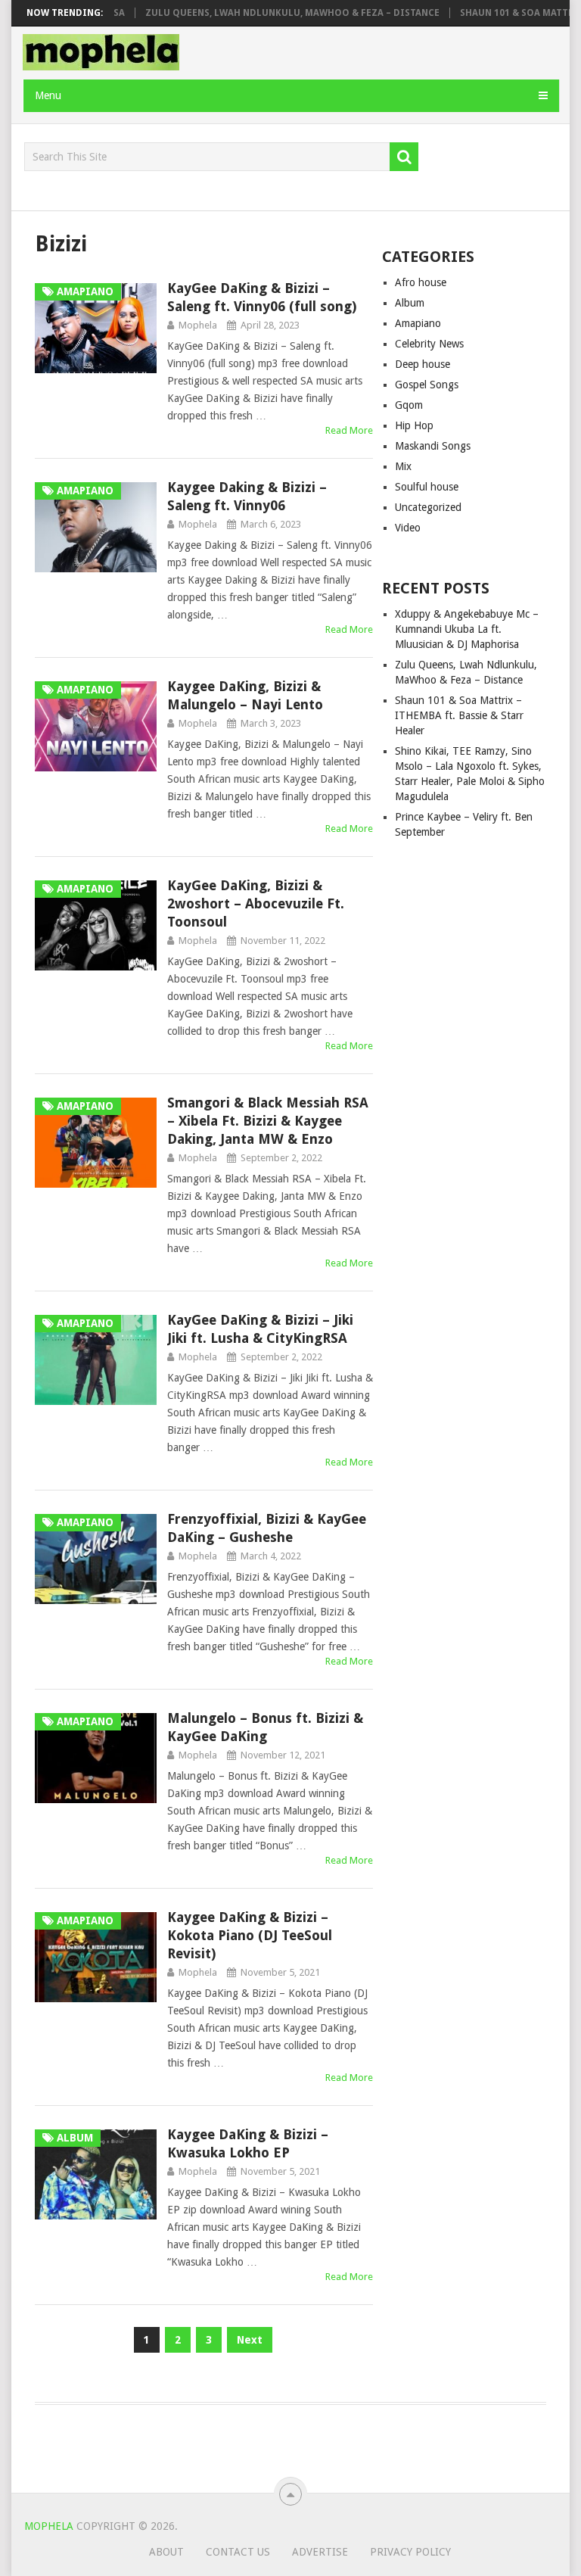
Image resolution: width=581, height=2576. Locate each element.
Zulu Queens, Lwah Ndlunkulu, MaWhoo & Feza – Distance (268, 13)
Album (410, 303)
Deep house (423, 364)
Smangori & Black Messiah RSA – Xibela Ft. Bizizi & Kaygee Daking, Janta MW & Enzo (268, 1121)
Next (250, 2340)
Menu (48, 95)
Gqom (409, 405)
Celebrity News (429, 344)
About (166, 2552)
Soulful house (427, 487)
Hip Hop (414, 425)
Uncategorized (428, 507)
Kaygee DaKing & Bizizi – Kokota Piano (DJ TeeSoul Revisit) (250, 1935)
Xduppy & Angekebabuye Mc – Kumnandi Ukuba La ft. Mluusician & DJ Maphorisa (467, 629)
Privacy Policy (410, 2552)
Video (408, 528)
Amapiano (418, 323)
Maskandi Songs (433, 446)
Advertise (320, 2552)
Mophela (198, 325)
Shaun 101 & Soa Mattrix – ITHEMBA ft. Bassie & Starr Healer (459, 715)
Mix (403, 466)
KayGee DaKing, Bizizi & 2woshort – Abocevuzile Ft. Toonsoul (256, 903)
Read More (349, 430)
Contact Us (238, 2552)
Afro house (421, 282)
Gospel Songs (427, 385)
